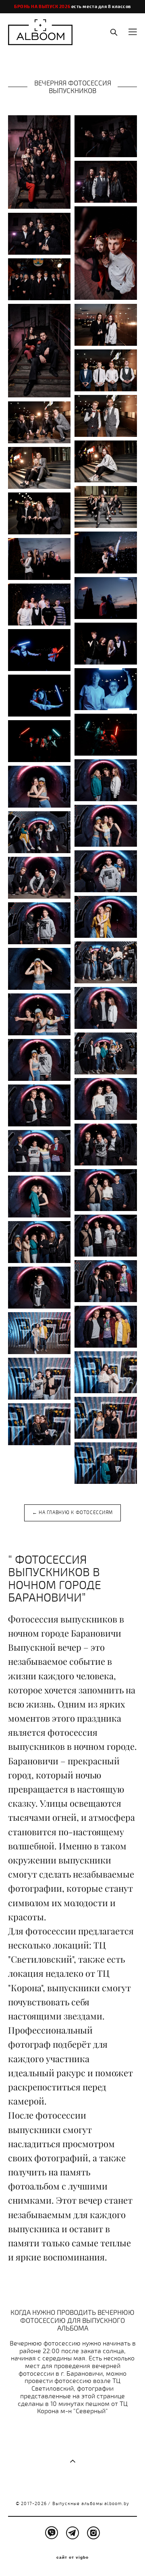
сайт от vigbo (72, 2557)
